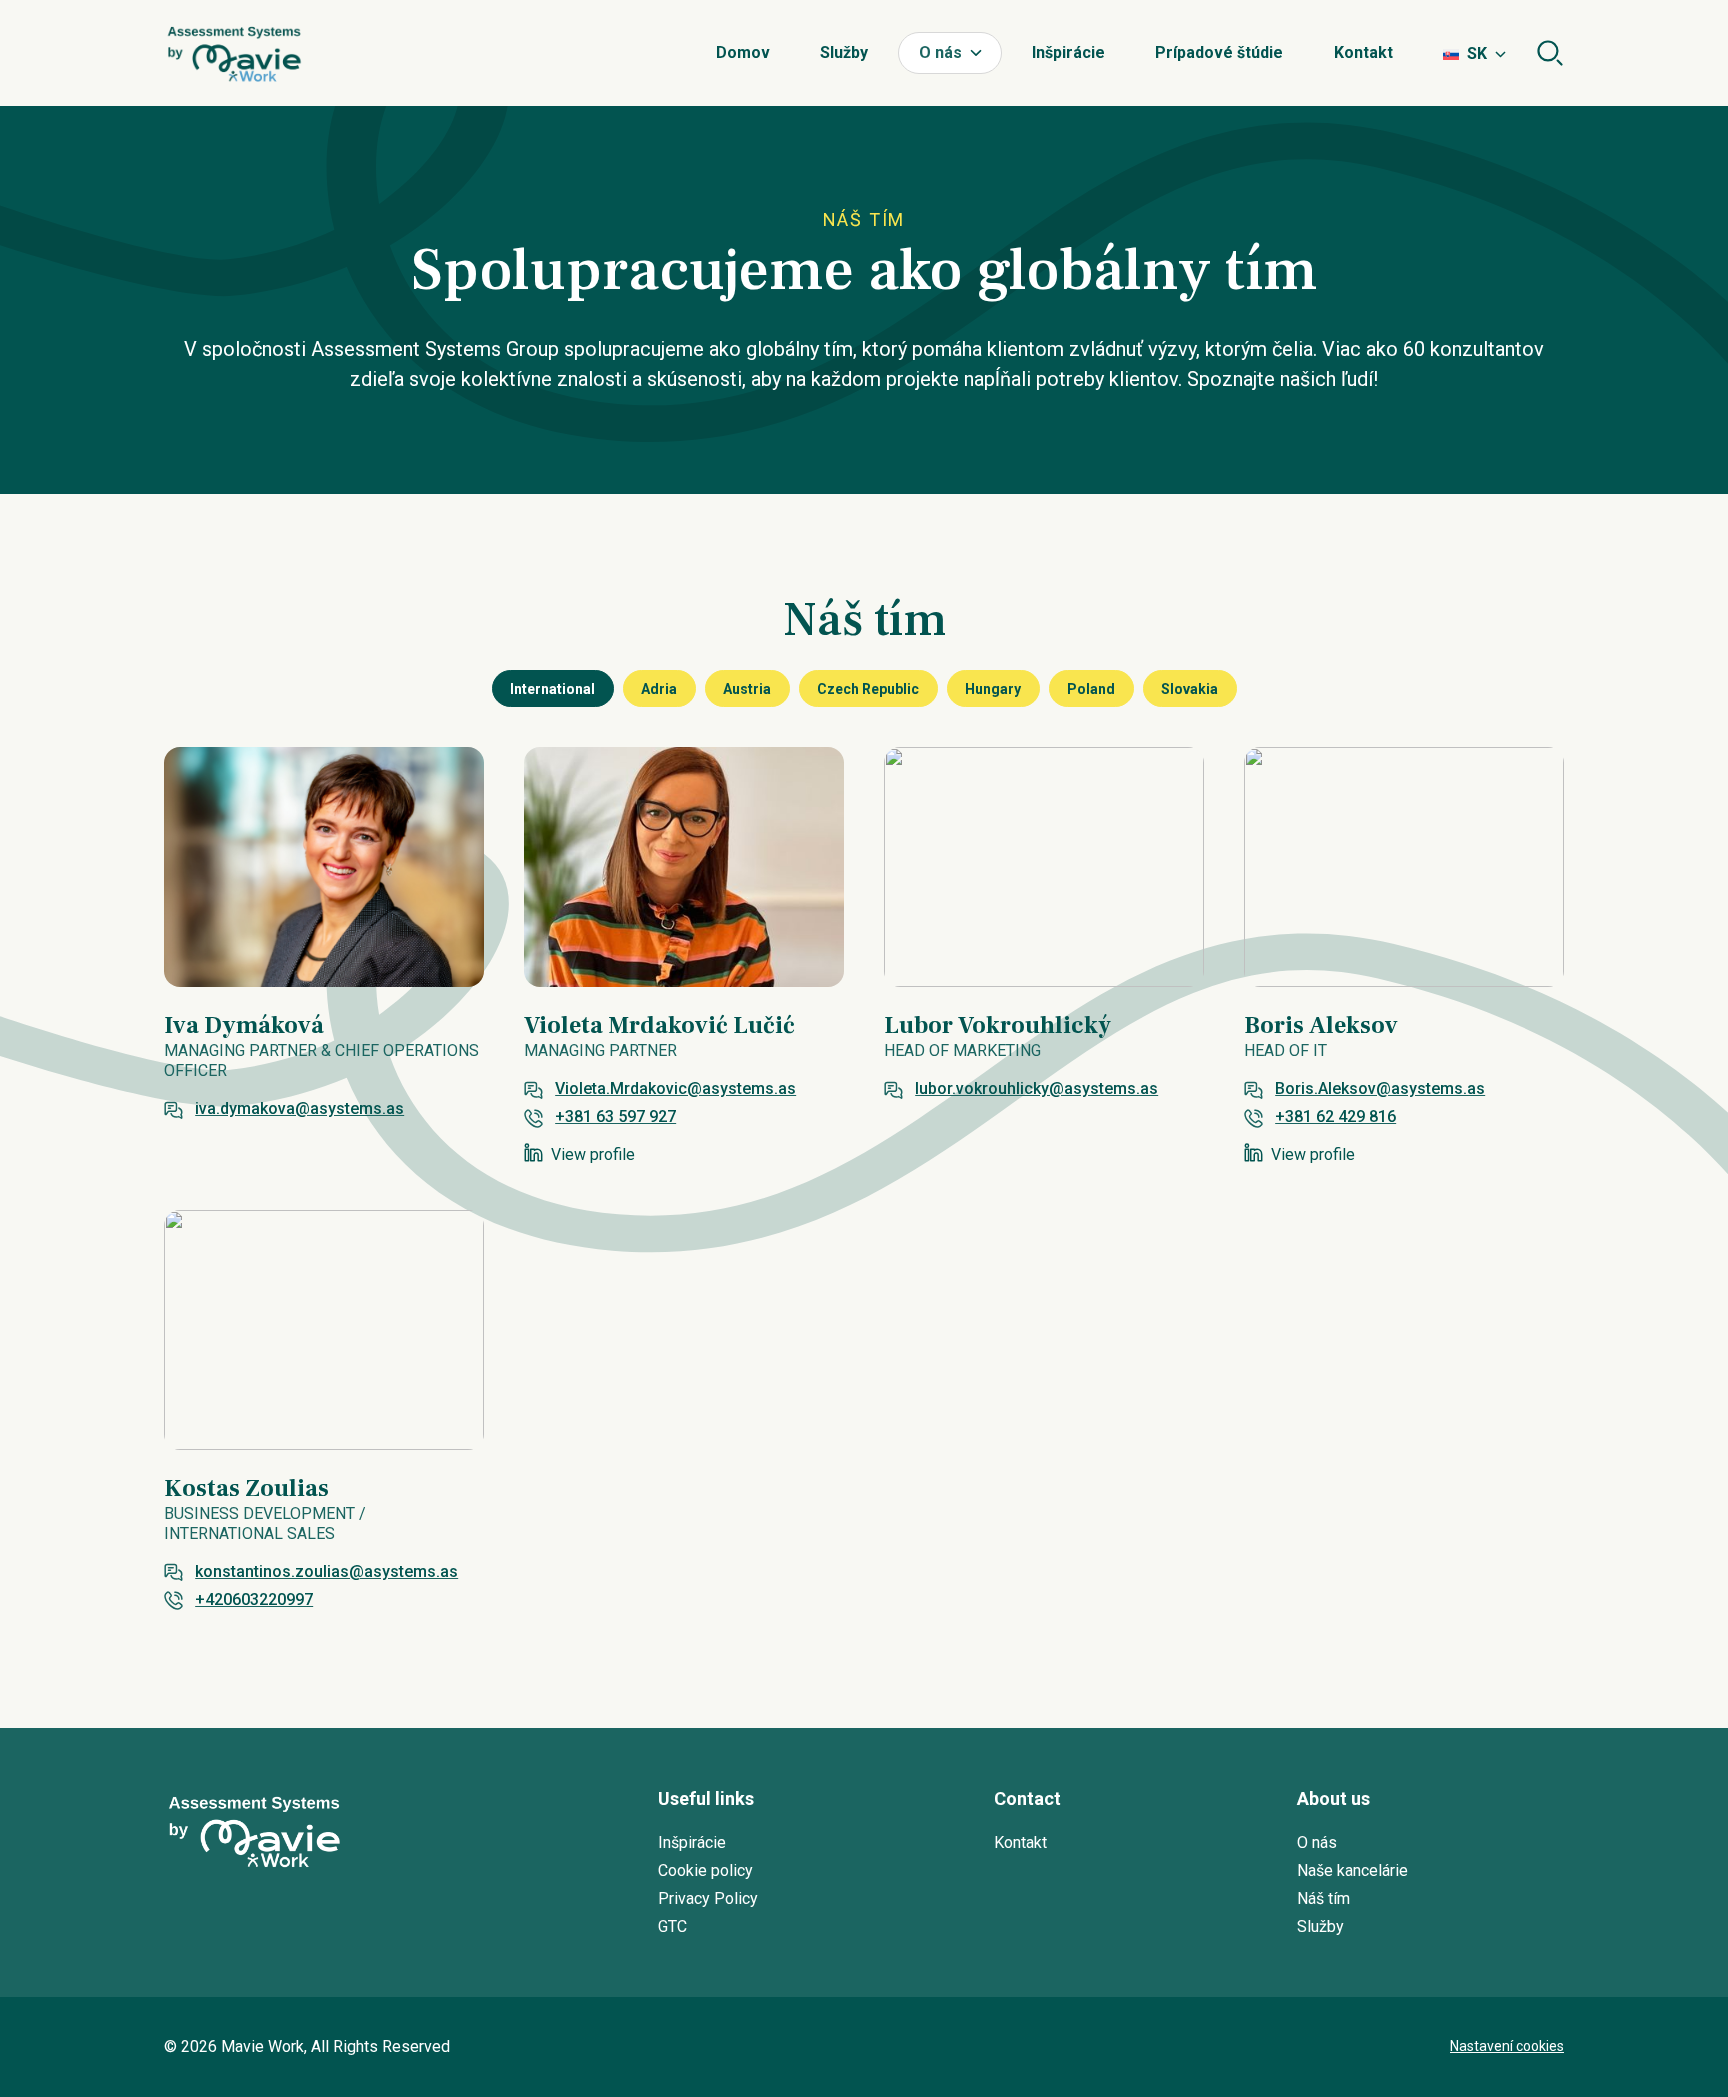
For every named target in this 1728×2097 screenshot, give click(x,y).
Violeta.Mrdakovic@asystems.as (675, 1088)
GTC (672, 1926)
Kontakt (1363, 52)
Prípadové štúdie (1219, 52)
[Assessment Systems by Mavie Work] (234, 53)
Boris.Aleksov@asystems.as (1380, 1088)
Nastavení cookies (1507, 2046)
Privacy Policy (708, 1898)
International (552, 689)
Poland (1091, 689)
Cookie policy (705, 1870)
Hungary (993, 689)
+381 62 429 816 (1335, 1116)
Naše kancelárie (1352, 1870)
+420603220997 (254, 1599)
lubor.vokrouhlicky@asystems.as (1036, 1088)
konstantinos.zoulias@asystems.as (326, 1571)
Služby (844, 52)
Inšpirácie (1068, 52)
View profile (593, 1154)
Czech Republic (868, 689)
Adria (659, 689)
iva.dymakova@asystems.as (299, 1108)
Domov (743, 52)
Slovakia (1189, 689)
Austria (747, 689)
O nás (940, 52)
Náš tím (1323, 1898)
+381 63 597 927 (615, 1116)
